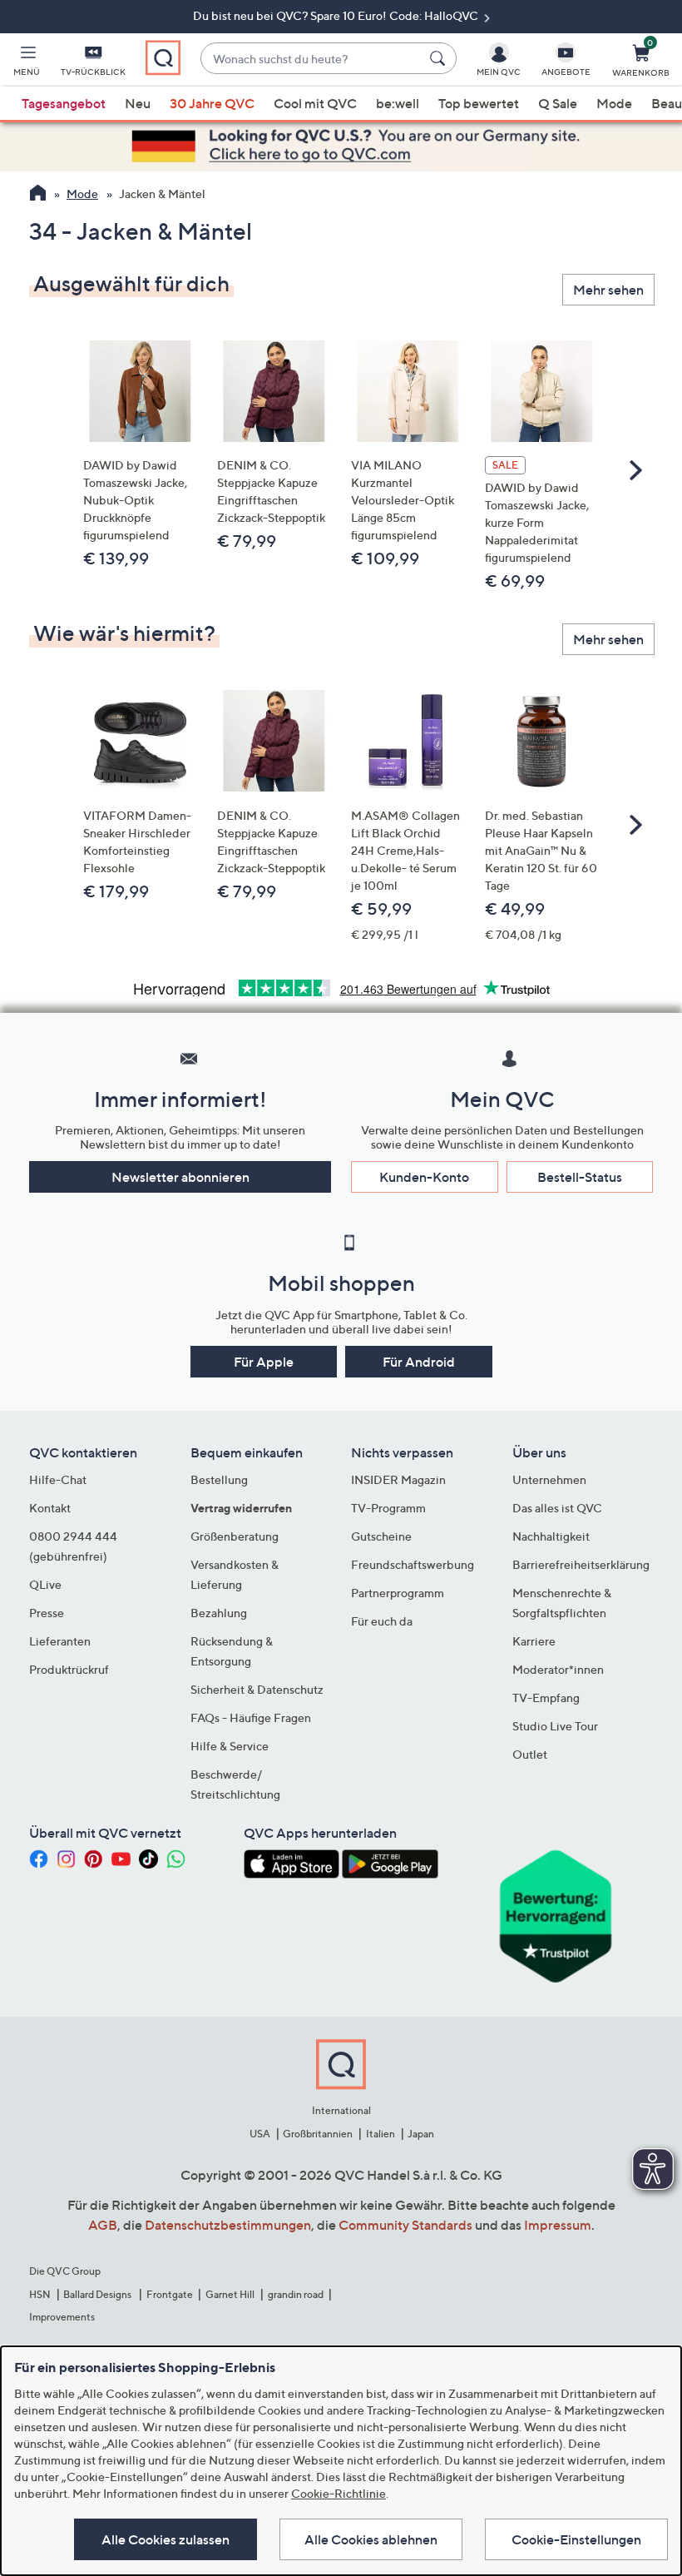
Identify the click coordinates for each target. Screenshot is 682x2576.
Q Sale (558, 103)
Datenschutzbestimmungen (228, 2225)
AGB (103, 2225)
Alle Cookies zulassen (166, 2539)
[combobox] (311, 59)
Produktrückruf (69, 1669)
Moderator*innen (558, 1669)
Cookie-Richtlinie (339, 2493)
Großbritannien (318, 2134)
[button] (27, 63)
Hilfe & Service (230, 1746)
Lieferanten (60, 1641)
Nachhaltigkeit (551, 1536)
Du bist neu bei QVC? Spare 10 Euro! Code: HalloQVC (337, 15)
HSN (40, 2294)
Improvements (62, 2317)
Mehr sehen (608, 290)
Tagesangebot (64, 103)
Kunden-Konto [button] (424, 1177)
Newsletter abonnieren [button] (180, 1177)
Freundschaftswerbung (413, 1564)
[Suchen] (440, 58)
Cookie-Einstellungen (576, 2539)
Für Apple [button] (264, 1362)
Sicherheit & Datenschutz (257, 1689)
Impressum (558, 2225)
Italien (381, 2134)
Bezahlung (219, 1613)
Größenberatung (235, 1536)
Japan (421, 2134)
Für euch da (382, 1621)
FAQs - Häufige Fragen (251, 1717)
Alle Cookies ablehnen (371, 2539)
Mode (614, 103)
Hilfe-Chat (58, 1479)
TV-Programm (388, 1508)
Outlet (530, 1754)
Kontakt (50, 1508)
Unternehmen (549, 1479)
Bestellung (219, 1479)
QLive (45, 1584)
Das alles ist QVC (557, 1508)
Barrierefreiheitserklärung (581, 1564)
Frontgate (170, 2294)
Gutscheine (381, 1536)
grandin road (296, 2294)
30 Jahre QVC (212, 103)
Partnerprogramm (398, 1593)
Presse (47, 1613)
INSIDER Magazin (398, 1479)
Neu (138, 103)
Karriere (534, 1641)
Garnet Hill (230, 2294)
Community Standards (405, 2225)
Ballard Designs (98, 2294)
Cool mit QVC (315, 103)
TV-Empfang (546, 1697)
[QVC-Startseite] (38, 195)
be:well (398, 103)
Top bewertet (479, 103)
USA (260, 2134)
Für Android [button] (419, 1362)
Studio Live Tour (555, 1726)
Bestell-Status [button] (580, 1177)
